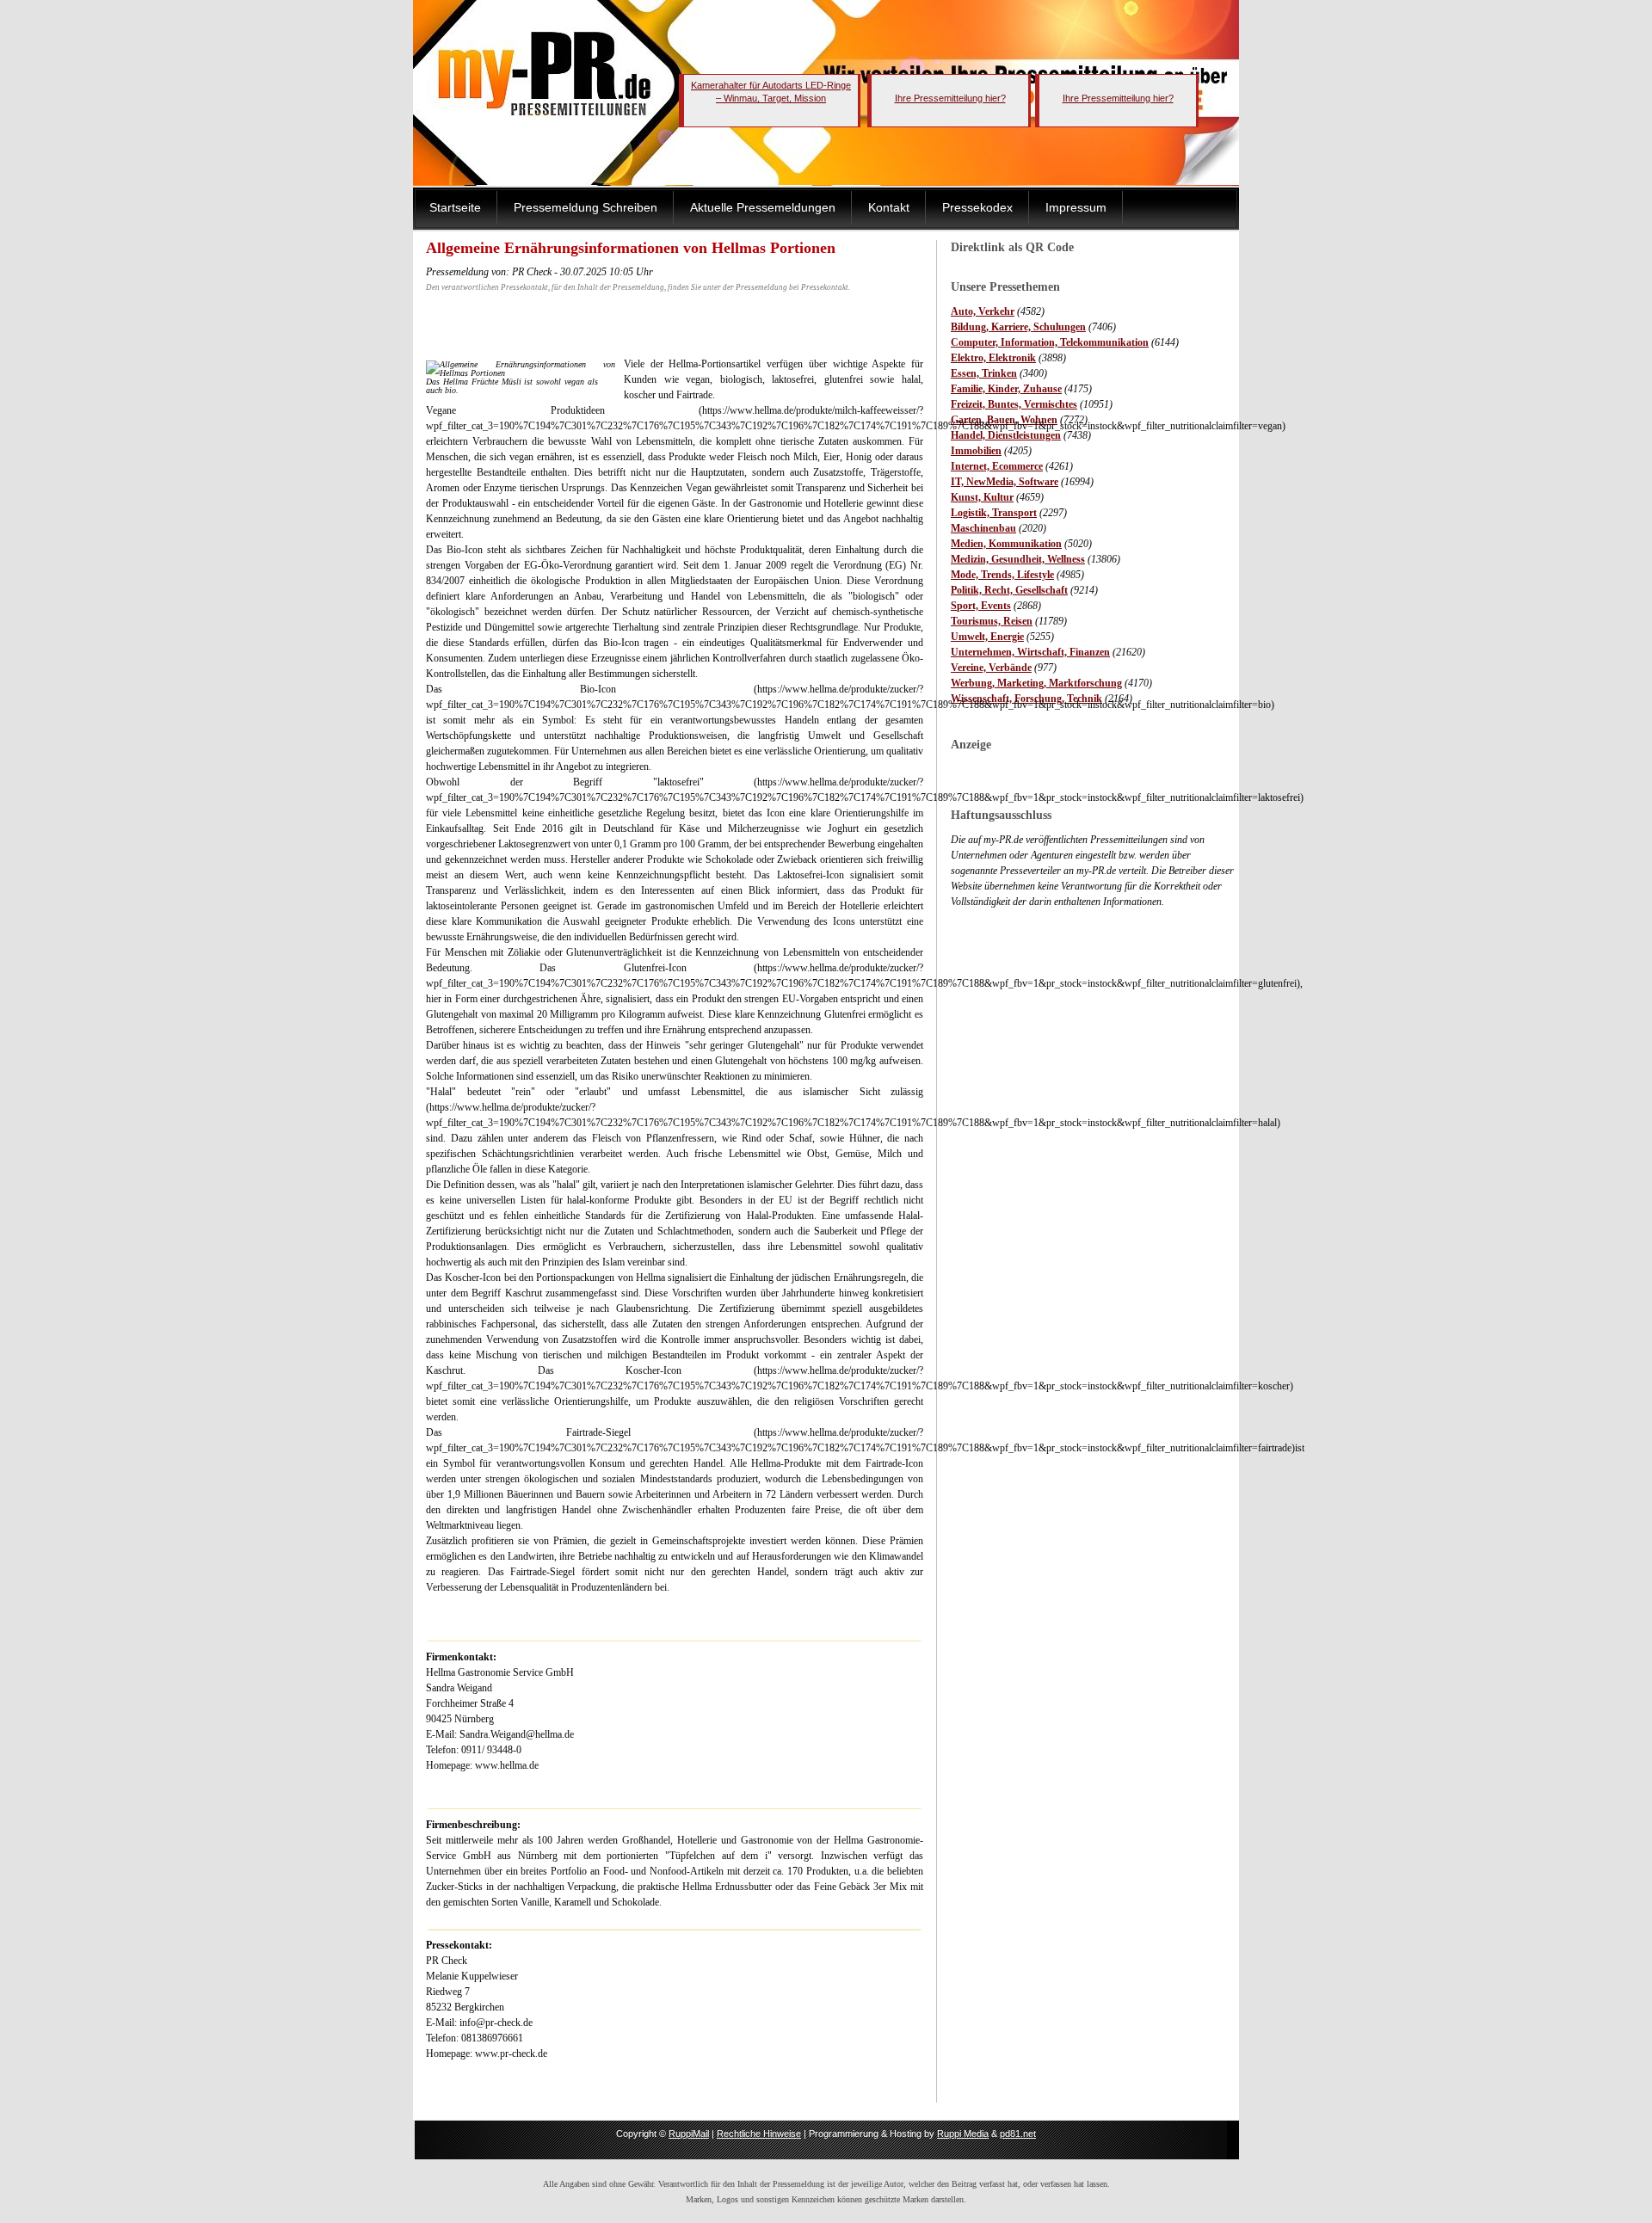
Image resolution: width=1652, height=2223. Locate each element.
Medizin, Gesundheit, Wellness (1018, 559)
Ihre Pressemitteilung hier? (950, 98)
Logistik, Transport (994, 513)
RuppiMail (689, 2134)
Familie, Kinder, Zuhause (1006, 389)
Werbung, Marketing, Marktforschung (1036, 683)
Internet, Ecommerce (997, 466)
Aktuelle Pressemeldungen (763, 207)
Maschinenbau (983, 528)
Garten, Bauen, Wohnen (1004, 420)
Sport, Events (981, 606)
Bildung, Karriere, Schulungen (1018, 327)
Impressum (1076, 207)
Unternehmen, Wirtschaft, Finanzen (1030, 652)
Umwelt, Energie (987, 637)
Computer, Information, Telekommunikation (1050, 342)
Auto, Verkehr (983, 311)
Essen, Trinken (984, 373)
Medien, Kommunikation (1006, 544)
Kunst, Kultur (982, 497)
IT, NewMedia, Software (1005, 482)
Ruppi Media (963, 2134)
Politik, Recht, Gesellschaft (1009, 590)
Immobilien (976, 451)
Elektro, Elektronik (993, 358)
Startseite (455, 207)
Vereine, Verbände (991, 668)
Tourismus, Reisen (992, 621)
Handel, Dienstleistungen (1006, 435)
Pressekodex (977, 207)
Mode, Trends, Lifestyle (1002, 575)
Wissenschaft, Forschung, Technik (1026, 699)
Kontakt (889, 207)
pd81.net (1018, 2134)
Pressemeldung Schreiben (586, 207)
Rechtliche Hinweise (759, 2134)
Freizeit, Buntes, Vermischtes (1014, 404)
